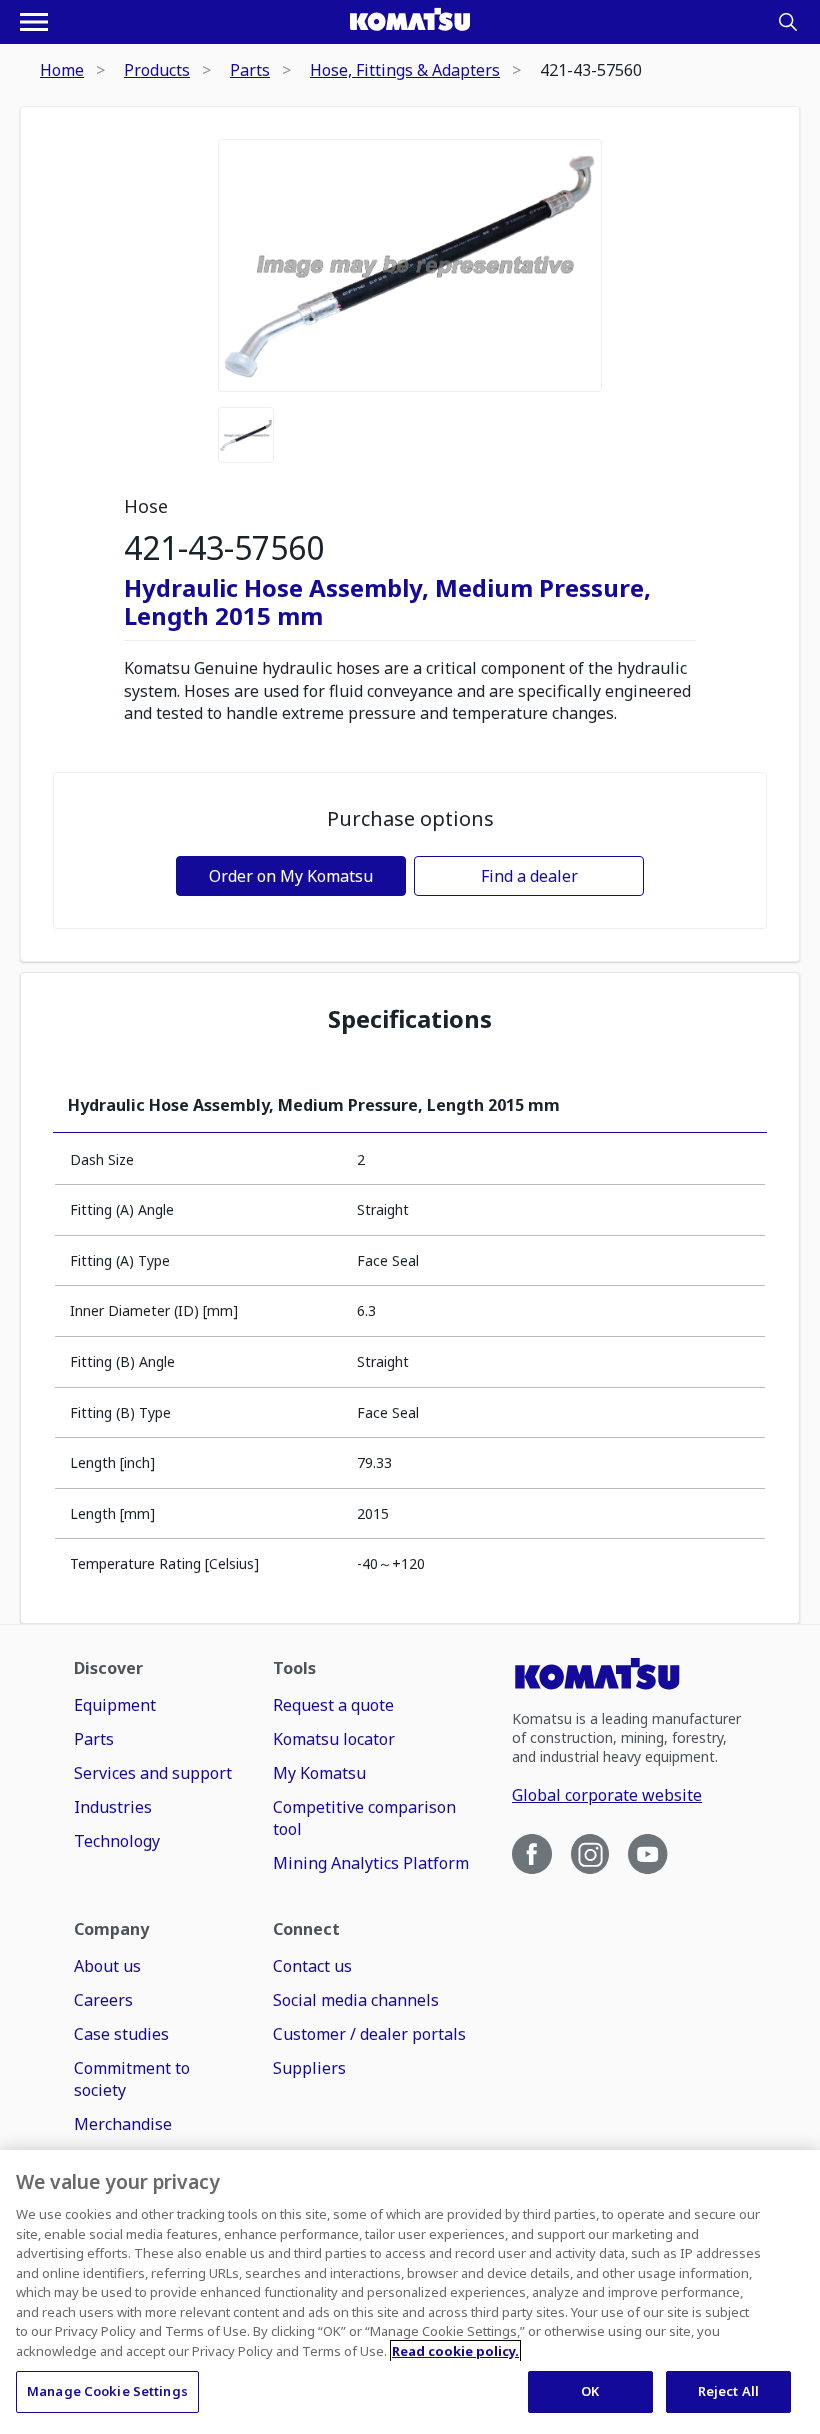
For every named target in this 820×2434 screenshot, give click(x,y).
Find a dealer (529, 876)
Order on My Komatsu (291, 876)
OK (590, 2391)
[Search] (788, 22)
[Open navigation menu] (34, 22)
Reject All (728, 2391)
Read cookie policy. (455, 2351)
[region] (410, 2292)
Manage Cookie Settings (107, 2391)
